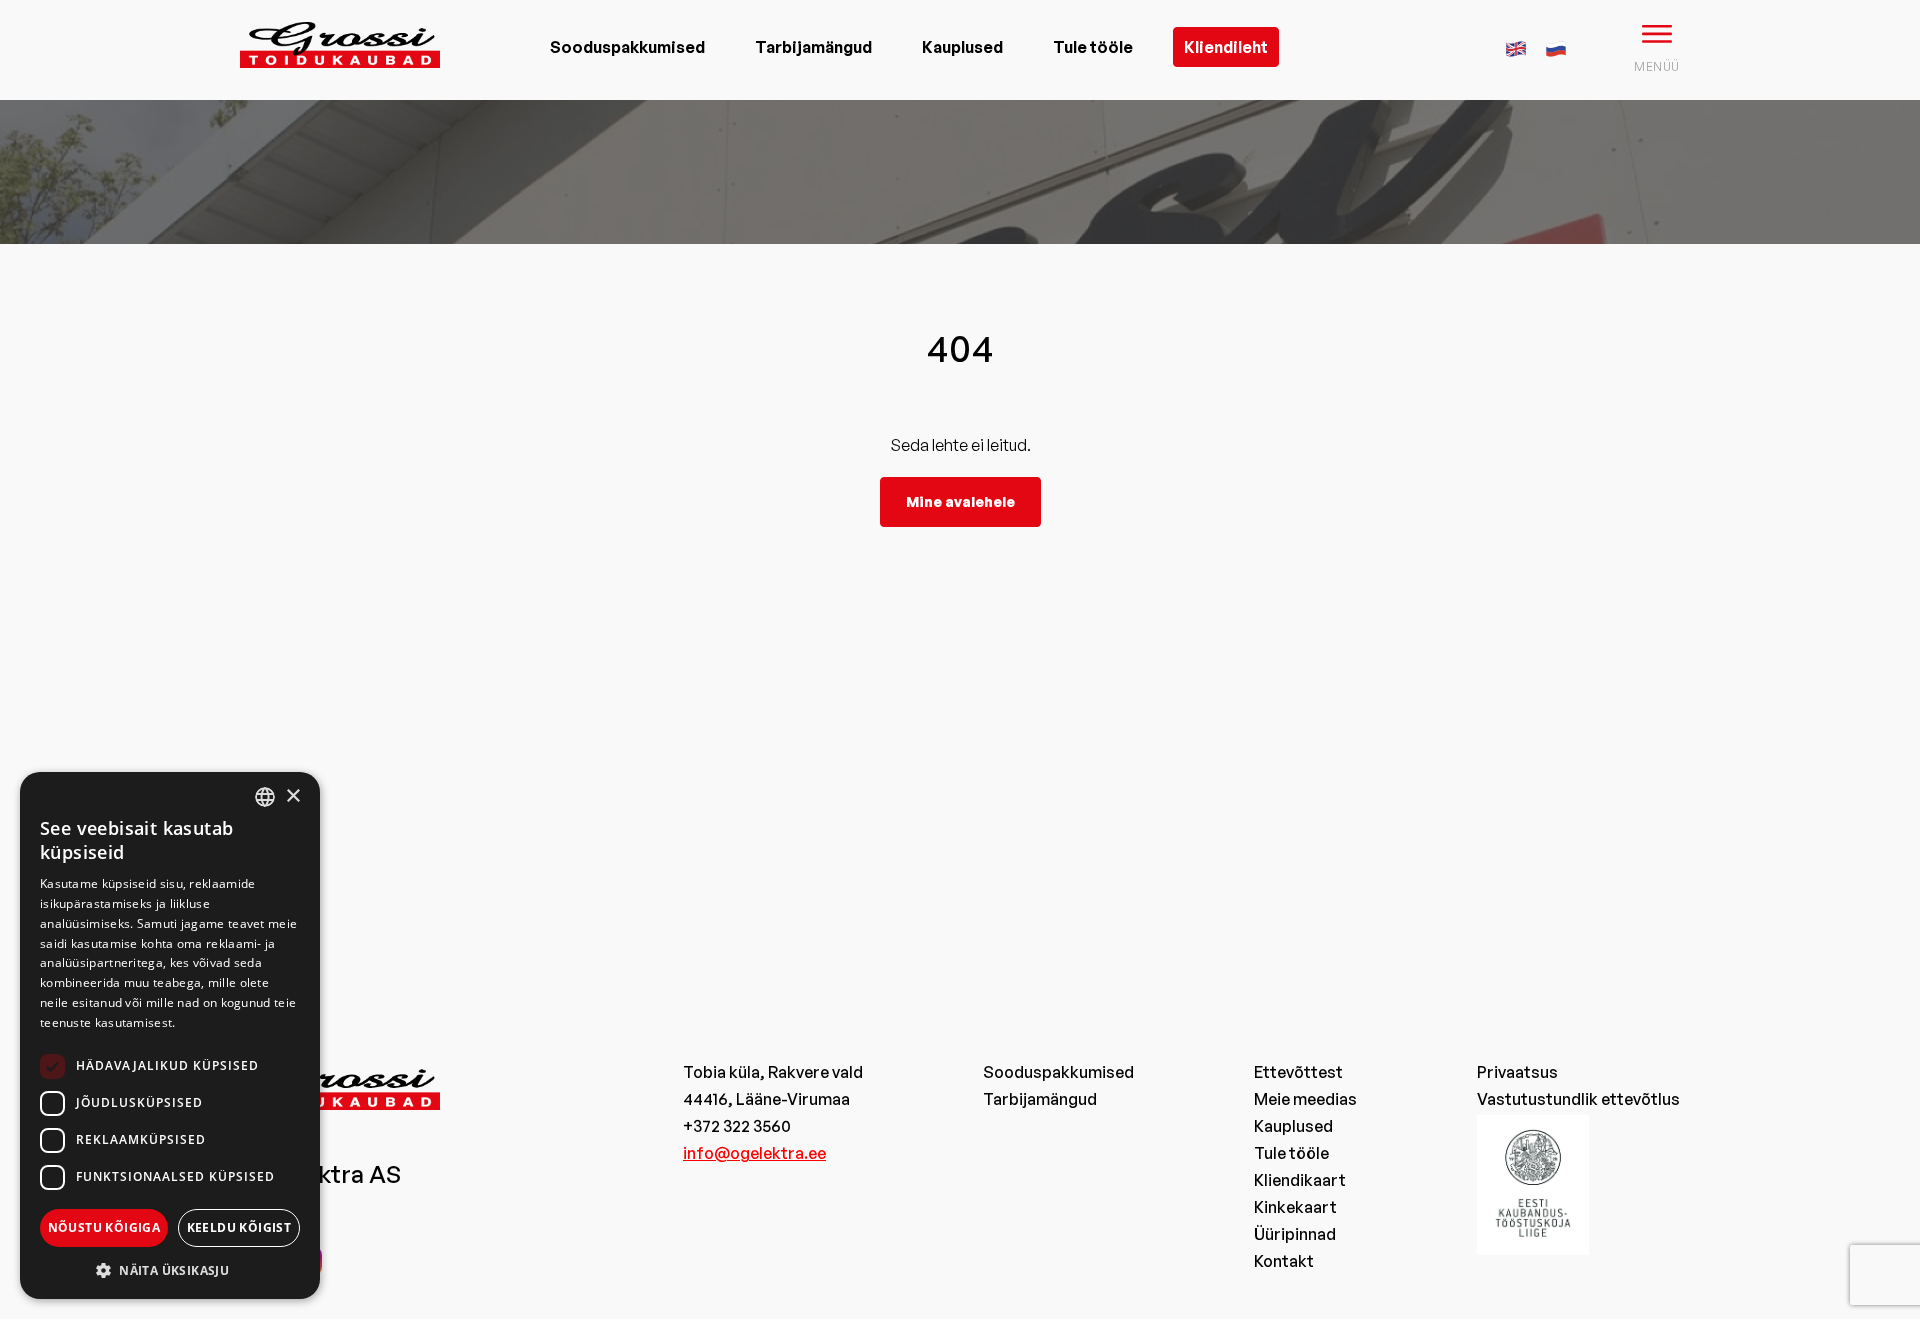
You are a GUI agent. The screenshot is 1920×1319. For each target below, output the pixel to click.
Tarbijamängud (813, 47)
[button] (170, 1269)
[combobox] (265, 797)
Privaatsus (1517, 1072)
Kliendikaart (1300, 1180)
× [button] (292, 796)
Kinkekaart (1295, 1207)
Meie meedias (1305, 1099)
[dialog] (170, 1035)
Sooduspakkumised (627, 47)
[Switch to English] (1516, 46)
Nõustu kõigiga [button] (104, 1227)
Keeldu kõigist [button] (239, 1227)
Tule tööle (1093, 47)
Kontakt (1284, 1261)
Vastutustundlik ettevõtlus (1578, 1099)
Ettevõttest (1298, 1072)
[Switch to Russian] (1556, 46)
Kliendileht (1226, 47)
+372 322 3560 (737, 1126)
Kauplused (962, 47)
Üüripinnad (1295, 1234)
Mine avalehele (960, 501)
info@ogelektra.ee (754, 1153)
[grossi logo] (340, 76)
